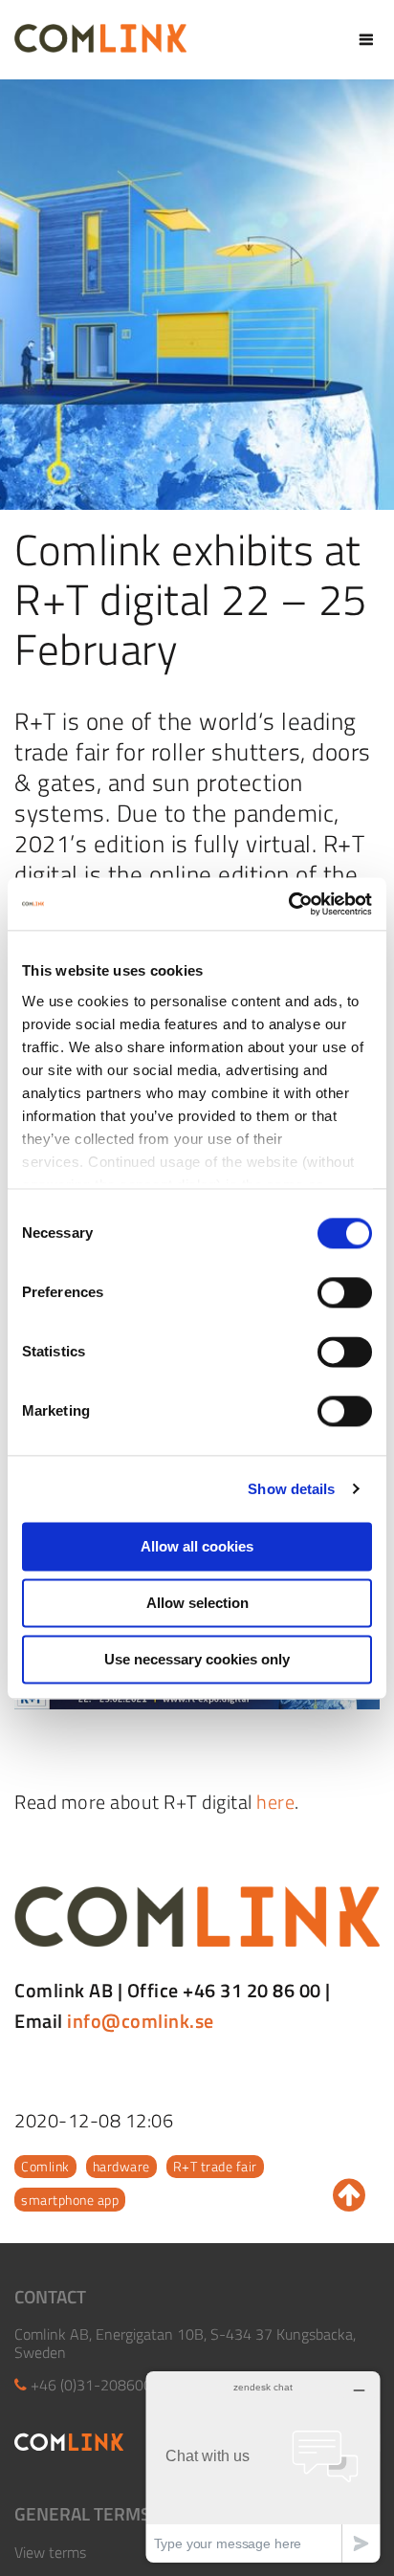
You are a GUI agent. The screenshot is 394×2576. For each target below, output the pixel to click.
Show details (291, 1489)
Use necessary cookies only (197, 1659)
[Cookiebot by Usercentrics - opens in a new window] (288, 904)
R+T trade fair (215, 2166)
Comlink (45, 2166)
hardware (121, 2166)
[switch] (345, 1292)
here (275, 1802)
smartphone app (70, 2200)
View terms (50, 2552)
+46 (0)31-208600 (91, 2385)
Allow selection (197, 1603)
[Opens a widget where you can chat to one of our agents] (263, 2466)
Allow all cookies (197, 1546)
